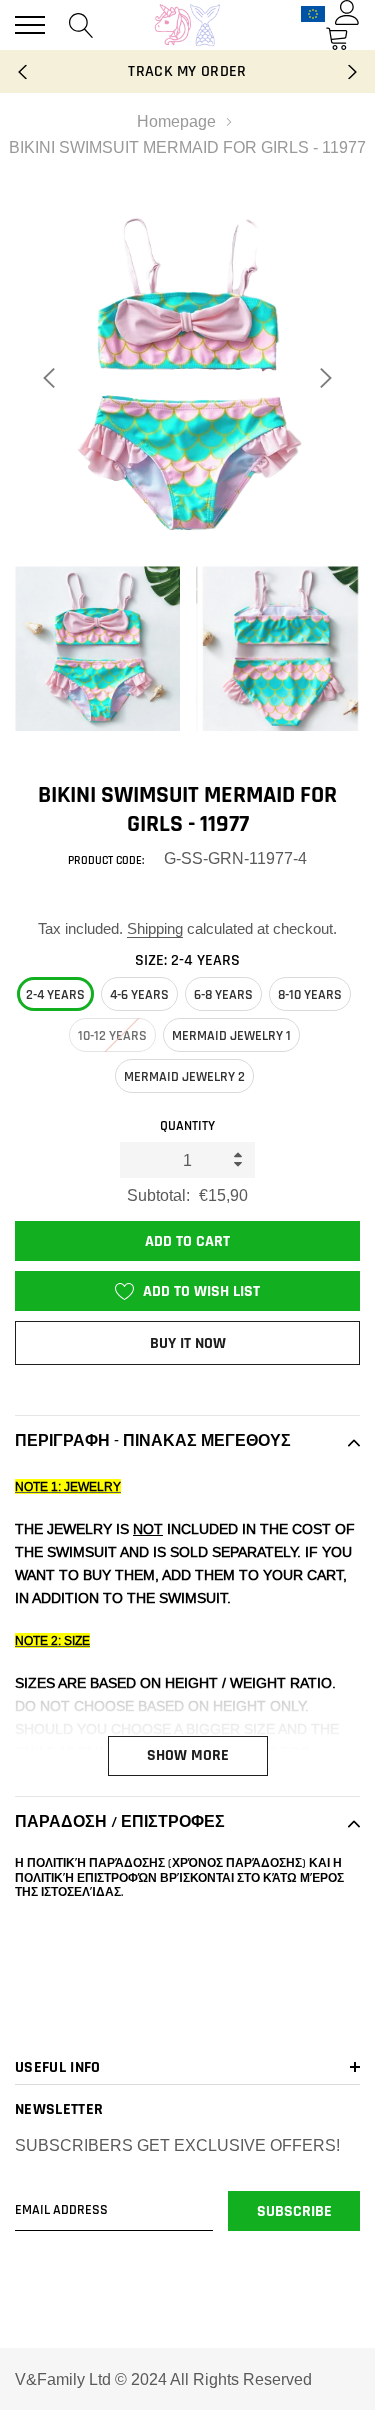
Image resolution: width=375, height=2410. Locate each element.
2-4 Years (55, 995)
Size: (187, 960)
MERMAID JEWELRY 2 (184, 1077)
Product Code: (106, 860)
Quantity (187, 1126)
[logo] (188, 25)
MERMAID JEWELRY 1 (231, 1036)
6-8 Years (223, 995)
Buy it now (188, 1343)
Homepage (176, 121)
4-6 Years (139, 995)
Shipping (155, 928)
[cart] (337, 37)
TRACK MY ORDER (187, 71)
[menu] (30, 25)
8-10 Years (310, 995)
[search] (81, 24)
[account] (347, 12)
